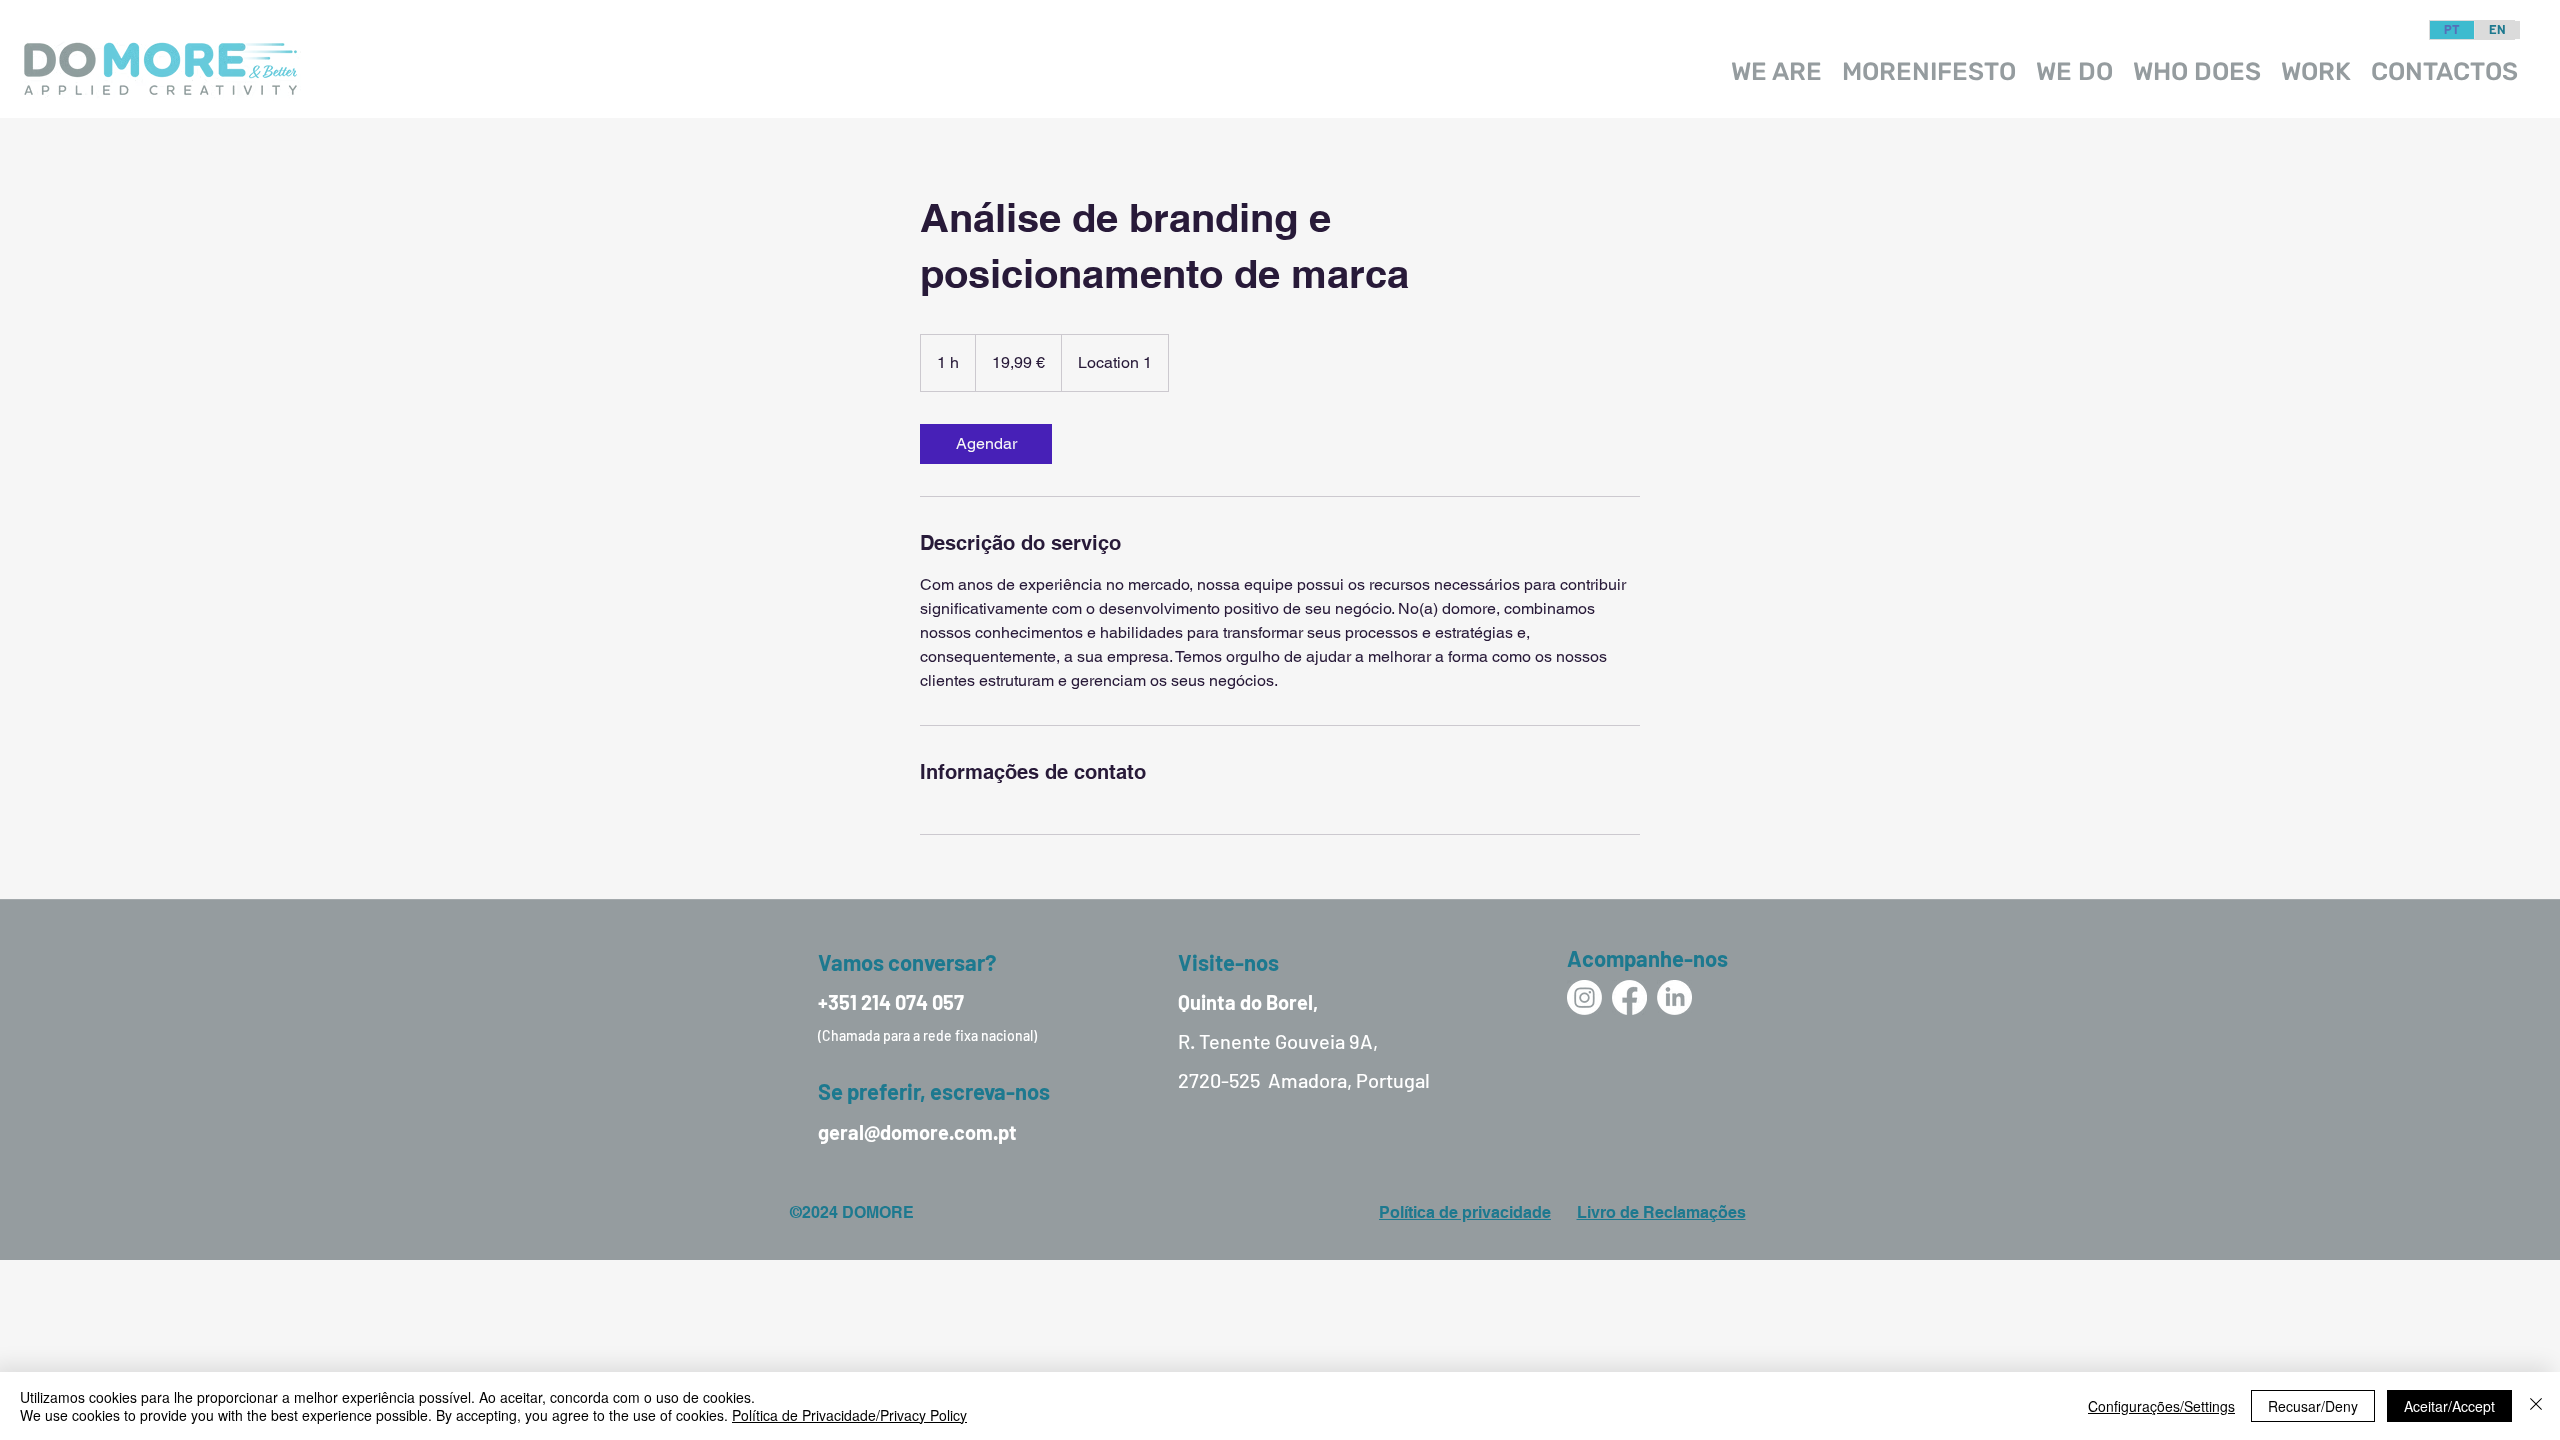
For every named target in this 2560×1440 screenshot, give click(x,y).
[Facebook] (1629, 997)
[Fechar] (2536, 1406)
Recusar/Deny (2313, 1406)
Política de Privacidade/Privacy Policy (849, 1415)
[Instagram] (1584, 997)
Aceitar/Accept (2449, 1406)
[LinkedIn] (1674, 997)
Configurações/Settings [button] (2161, 1406)
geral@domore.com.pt (917, 1132)
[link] (986, 444)
